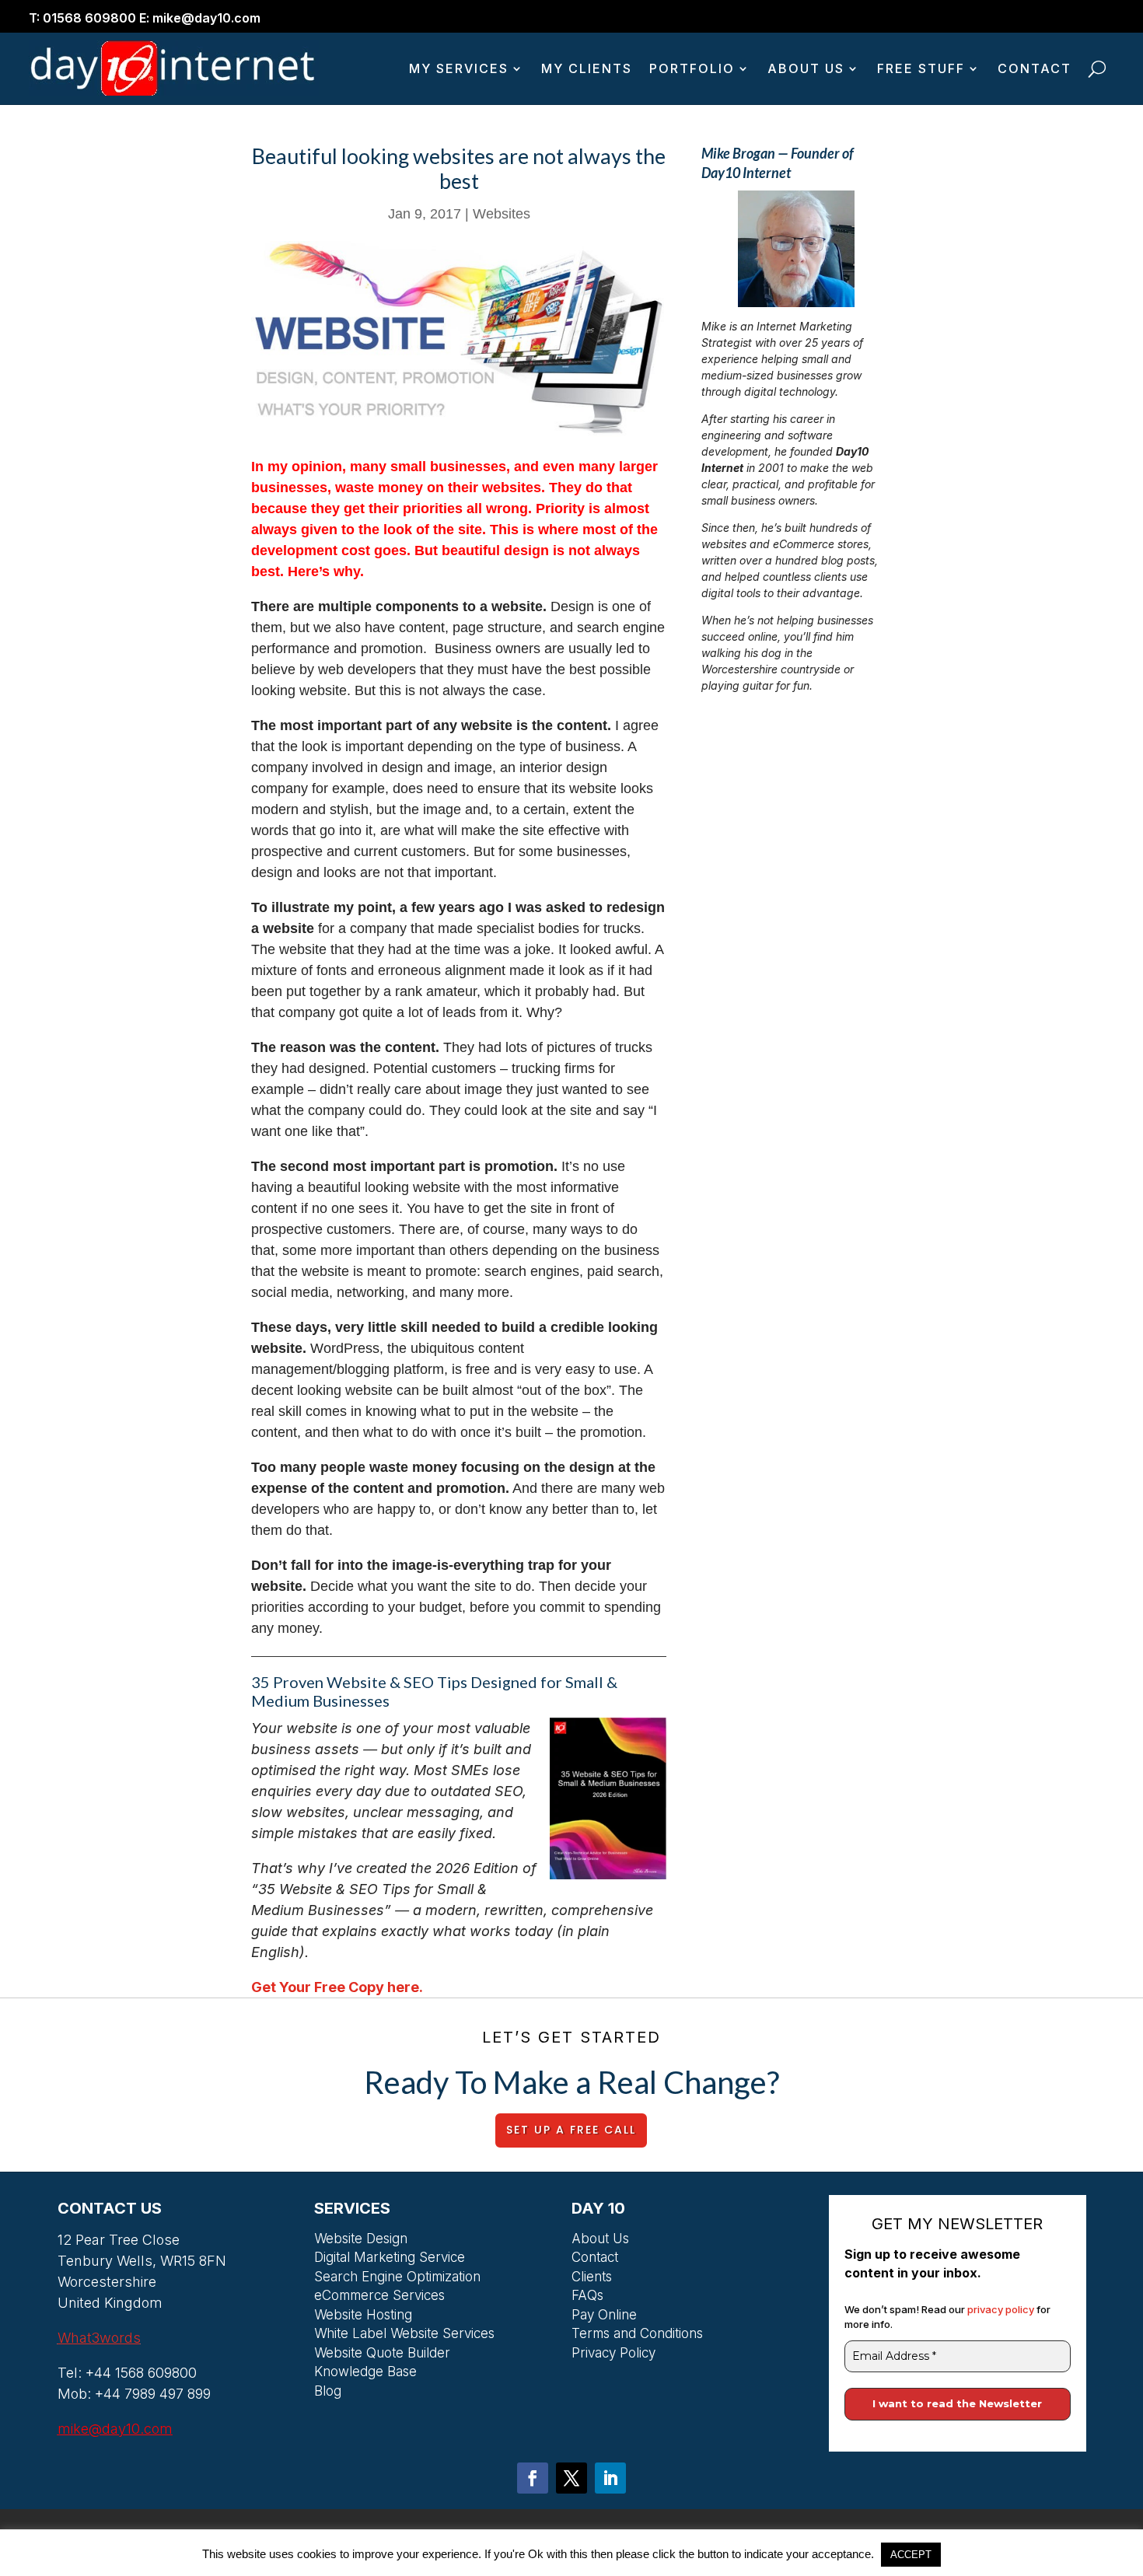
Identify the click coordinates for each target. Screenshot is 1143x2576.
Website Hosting (363, 2317)
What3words (99, 2338)
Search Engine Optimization (397, 2279)
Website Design (361, 2241)
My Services (459, 68)
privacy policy (1002, 2309)
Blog (328, 2393)
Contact (1035, 68)
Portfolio (692, 68)
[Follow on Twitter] (571, 2478)
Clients (592, 2279)
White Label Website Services (404, 2336)
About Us (806, 68)
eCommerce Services (379, 2298)
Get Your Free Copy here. (337, 1987)
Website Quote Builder (382, 2355)
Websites (502, 214)
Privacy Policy (613, 2355)
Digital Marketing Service (390, 2260)
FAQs (587, 2298)
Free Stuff (921, 68)
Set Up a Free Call (571, 2130)
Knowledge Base (365, 2374)
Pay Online (604, 2317)
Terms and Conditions (637, 2336)
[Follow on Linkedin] (610, 2478)
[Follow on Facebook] (533, 2478)
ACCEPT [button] (911, 2555)
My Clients (587, 68)
